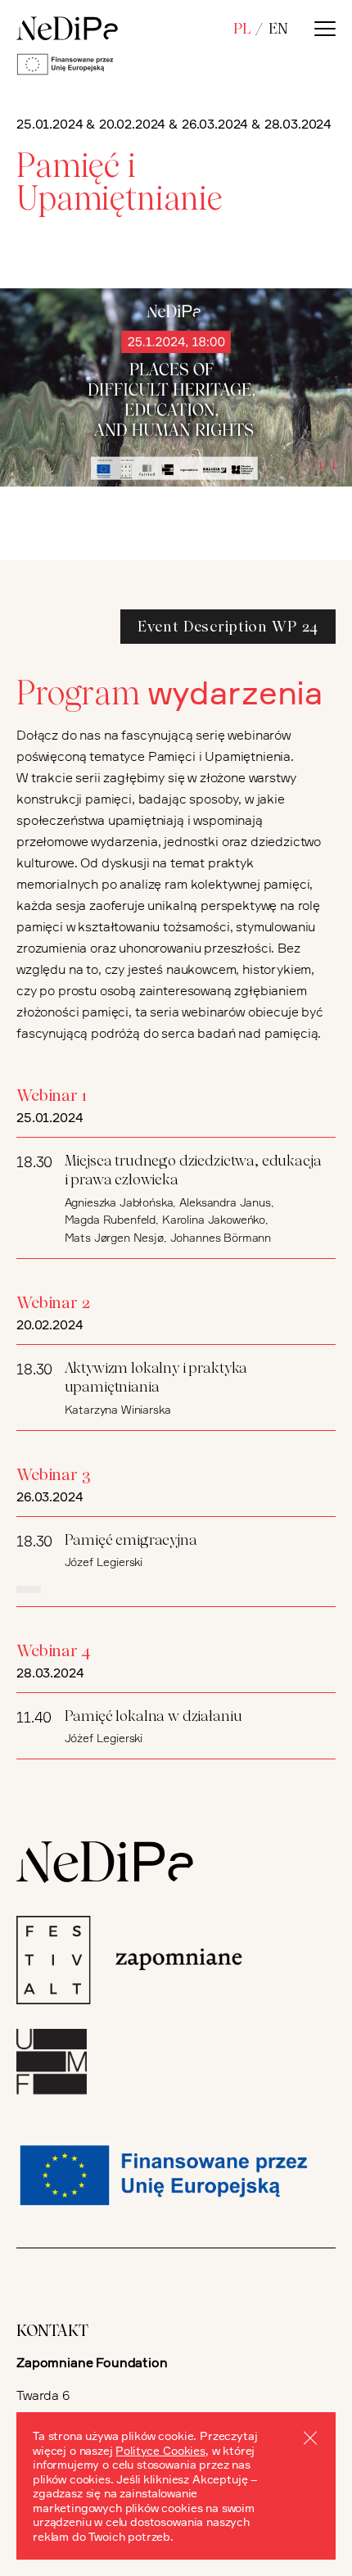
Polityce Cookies (160, 2450)
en (278, 28)
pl (242, 28)
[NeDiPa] (67, 29)
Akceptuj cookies (310, 2438)
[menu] (325, 29)
